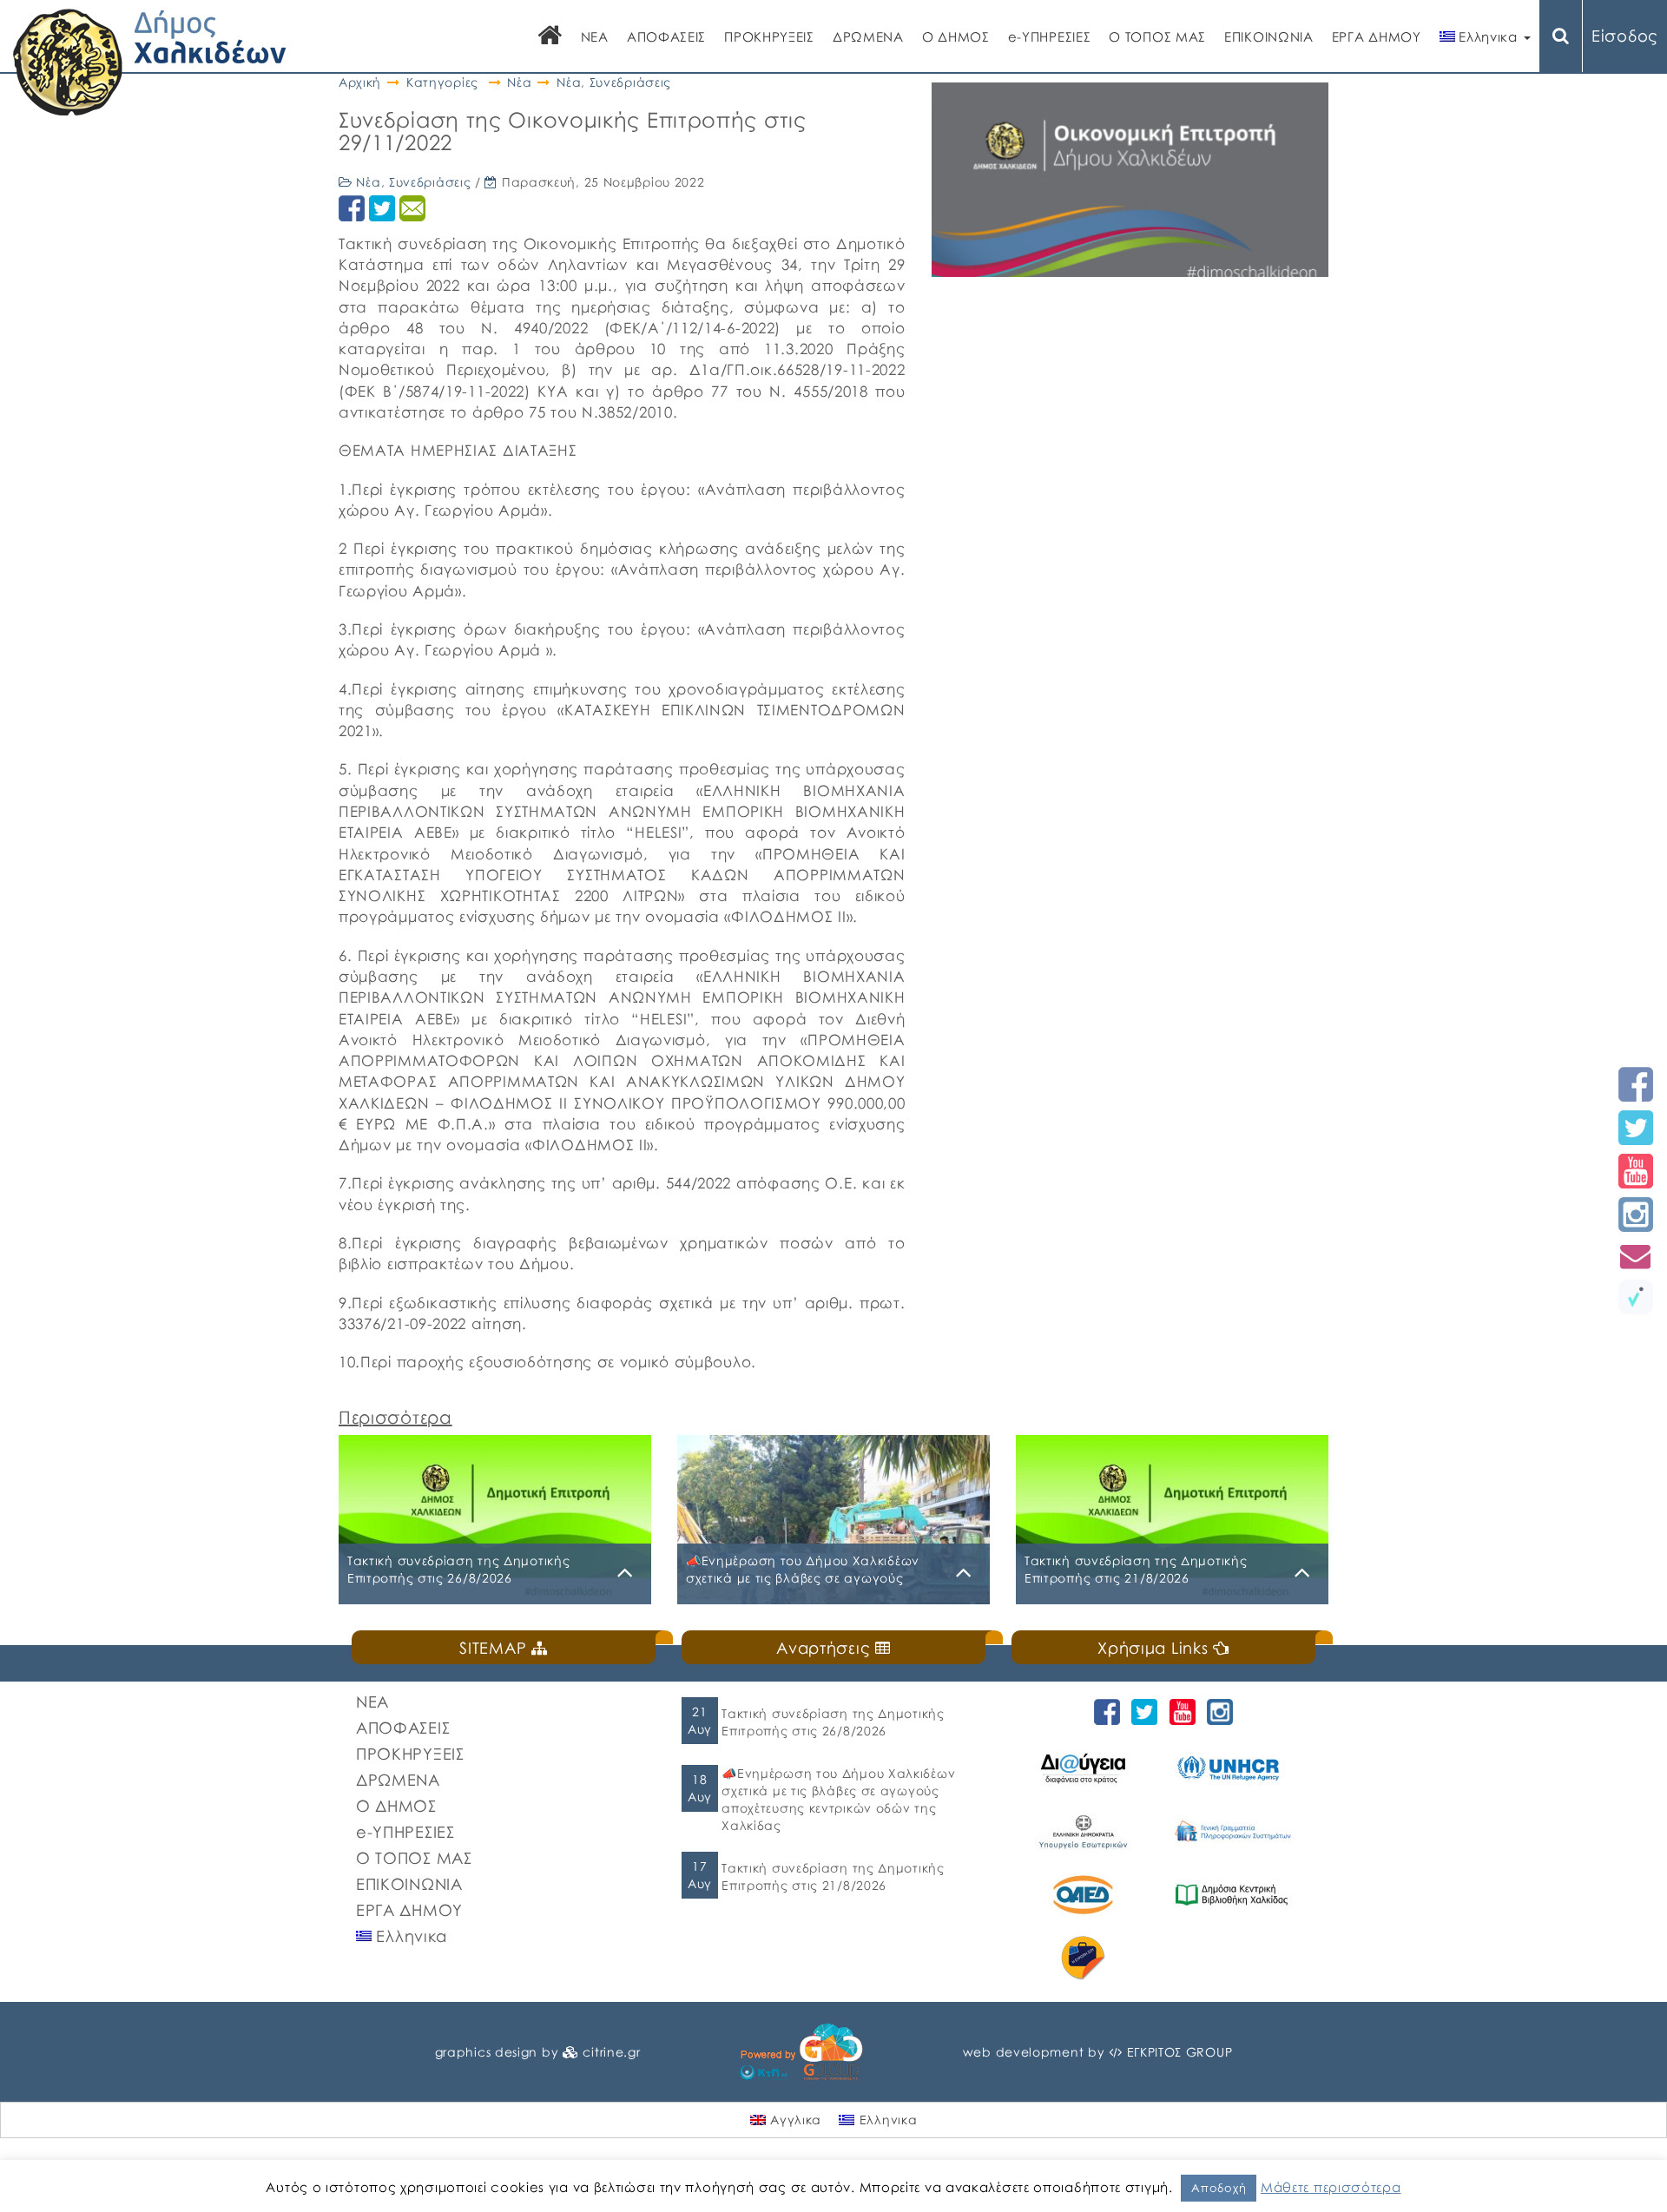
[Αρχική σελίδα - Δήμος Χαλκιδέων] (150, 60)
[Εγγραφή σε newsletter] (1636, 1256)
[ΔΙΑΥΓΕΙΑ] (1086, 1768)
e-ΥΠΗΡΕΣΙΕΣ (1050, 36)
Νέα (519, 82)
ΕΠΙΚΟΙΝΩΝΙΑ (1269, 36)
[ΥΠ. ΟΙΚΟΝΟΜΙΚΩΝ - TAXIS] (1234, 1831)
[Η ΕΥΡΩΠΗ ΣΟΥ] (1086, 1958)
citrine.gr (611, 2052)
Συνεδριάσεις (630, 82)
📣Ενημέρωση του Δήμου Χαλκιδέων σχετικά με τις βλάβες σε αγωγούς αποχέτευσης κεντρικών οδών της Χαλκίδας (838, 1799)
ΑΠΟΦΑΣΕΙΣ (666, 36)
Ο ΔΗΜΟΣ (956, 36)
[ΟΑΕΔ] (1086, 1895)
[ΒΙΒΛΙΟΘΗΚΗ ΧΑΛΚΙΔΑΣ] (1234, 1895)
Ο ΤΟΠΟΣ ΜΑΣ (1157, 36)
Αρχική (360, 82)
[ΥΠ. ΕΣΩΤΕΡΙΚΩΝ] (1086, 1831)
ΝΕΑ (595, 36)
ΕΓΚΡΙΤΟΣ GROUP (1180, 2052)
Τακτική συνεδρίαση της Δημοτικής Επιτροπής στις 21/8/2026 (833, 1876)
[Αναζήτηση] (1561, 36)
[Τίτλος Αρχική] (550, 37)
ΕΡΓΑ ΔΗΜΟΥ (1377, 36)
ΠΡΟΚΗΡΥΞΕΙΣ (769, 36)
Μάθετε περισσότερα (1331, 2187)
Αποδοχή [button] (1219, 2188)
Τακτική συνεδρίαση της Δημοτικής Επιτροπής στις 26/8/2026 (833, 1722)
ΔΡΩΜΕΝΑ (868, 36)
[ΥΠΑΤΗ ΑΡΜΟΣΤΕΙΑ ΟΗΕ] (1234, 1768)
